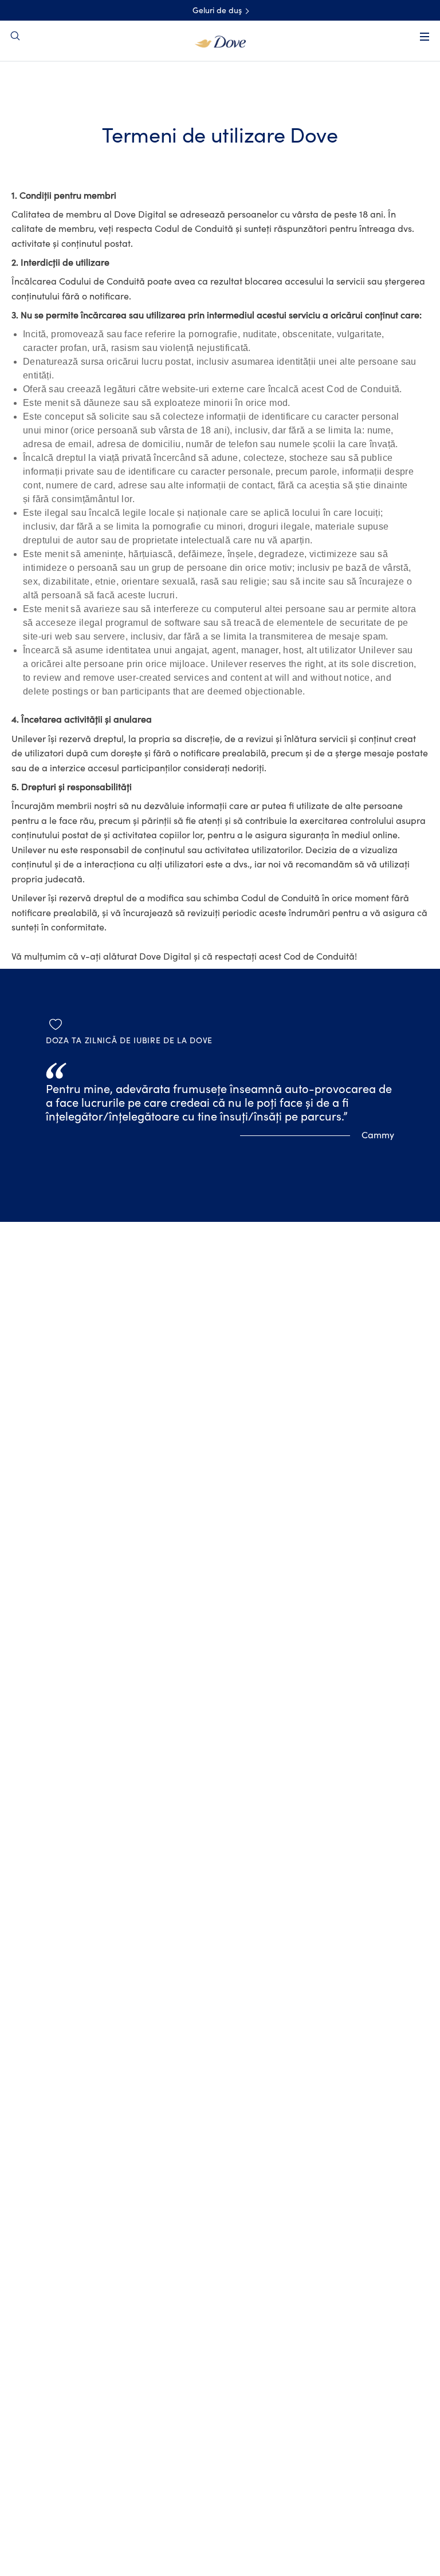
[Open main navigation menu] (425, 37)
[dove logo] (220, 41)
